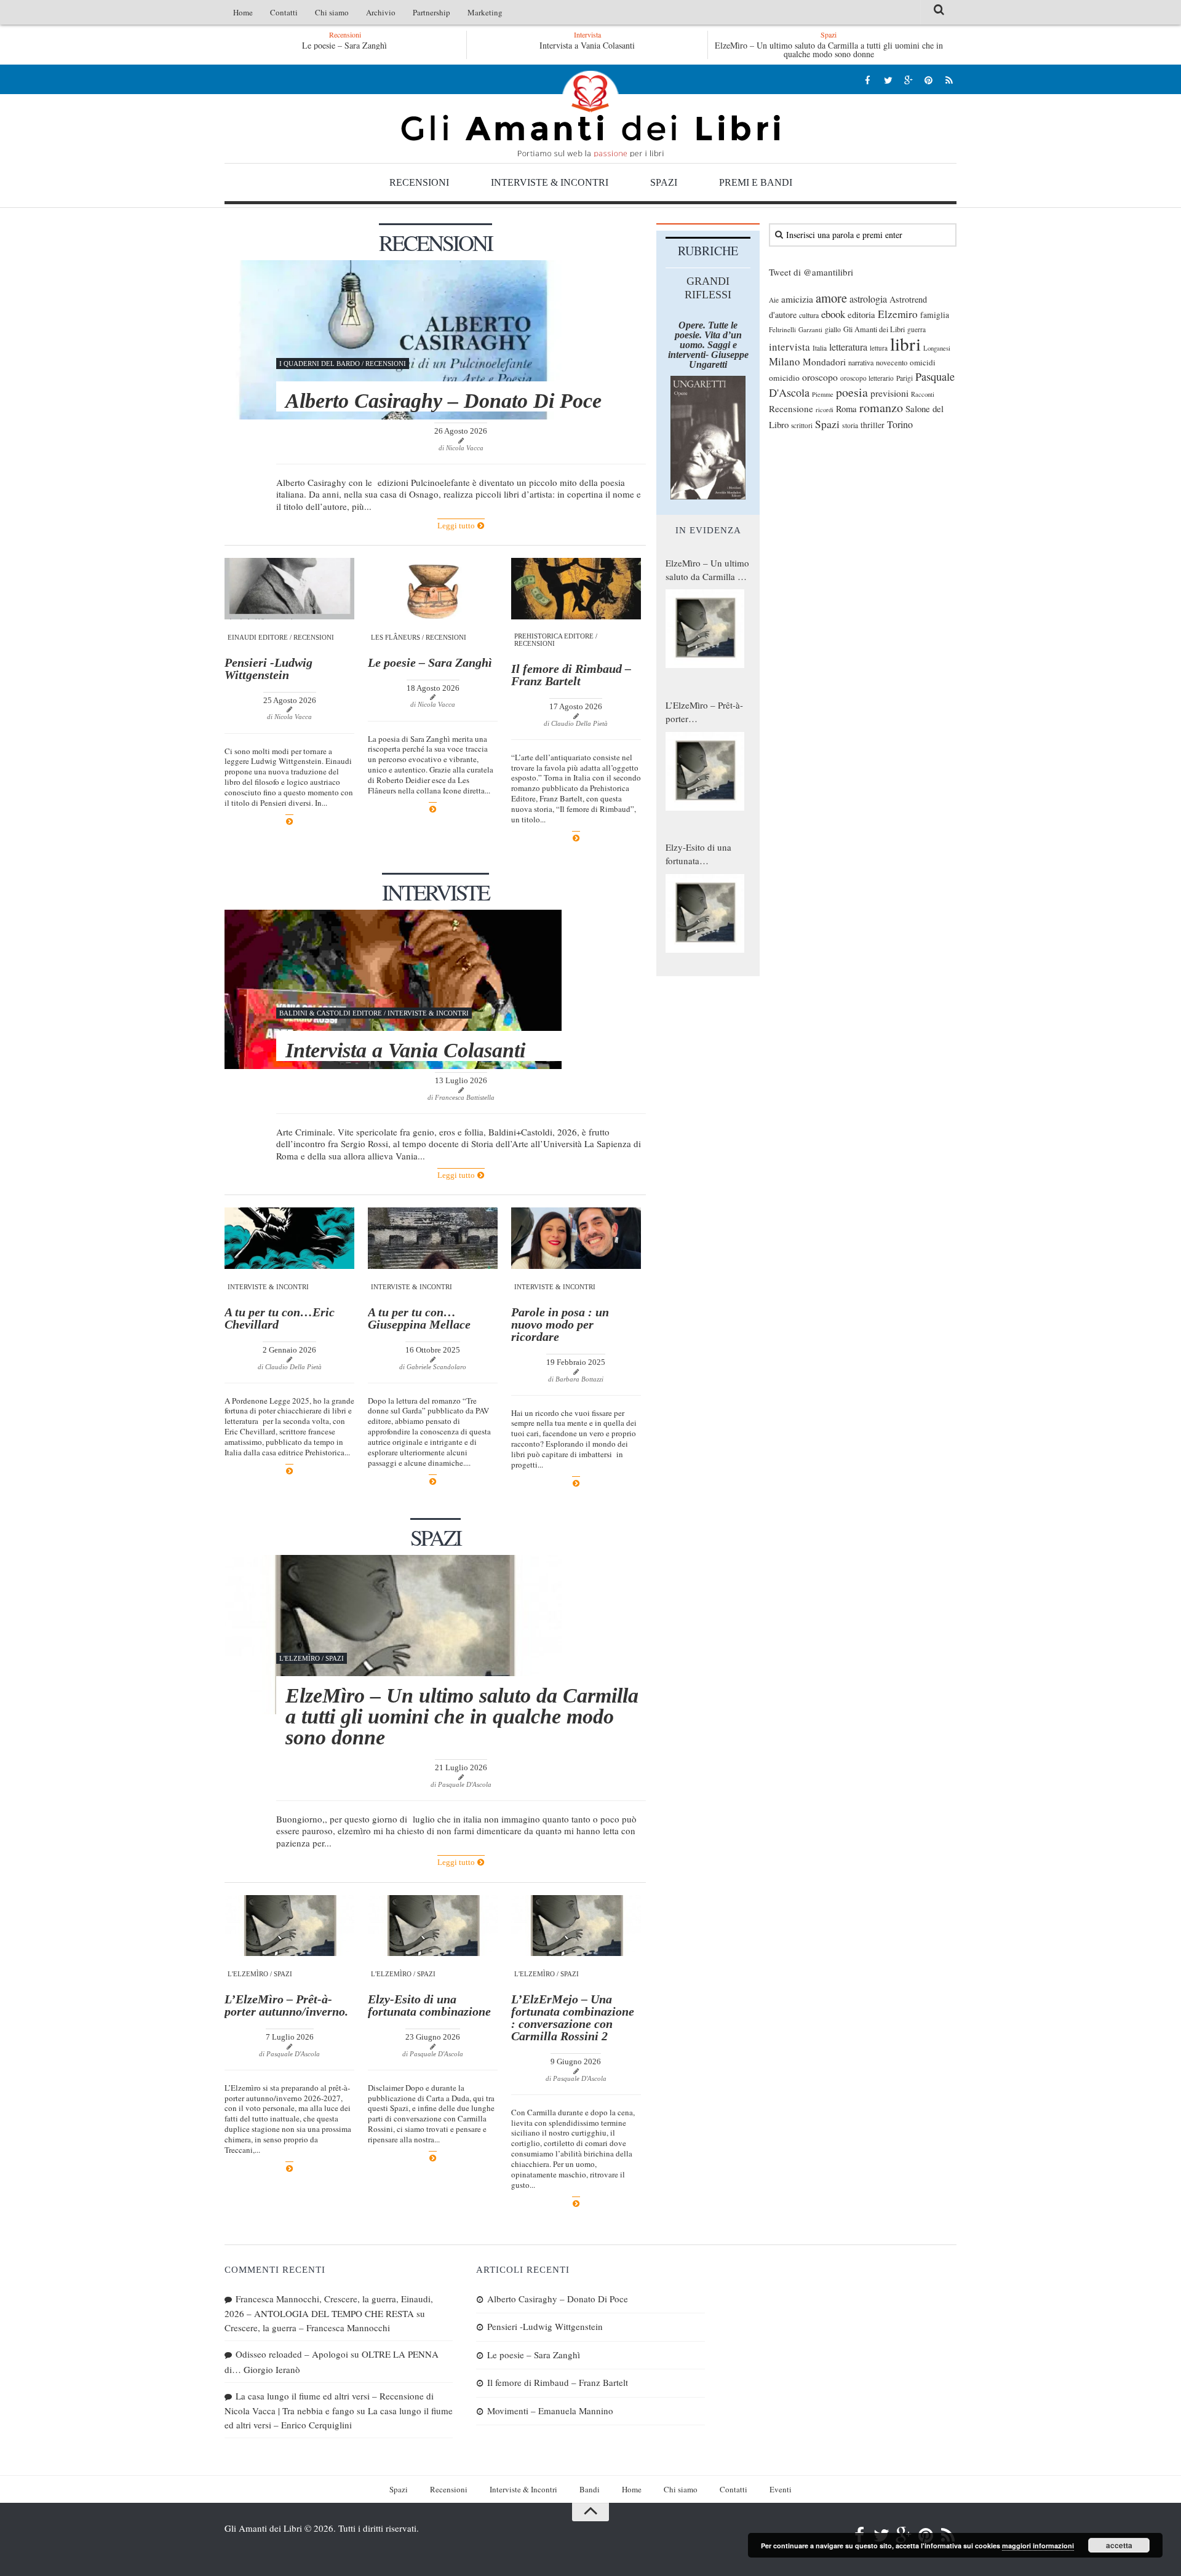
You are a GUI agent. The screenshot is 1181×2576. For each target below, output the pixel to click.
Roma (846, 408)
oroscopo (820, 377)
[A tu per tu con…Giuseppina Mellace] (433, 1238)
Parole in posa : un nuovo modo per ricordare (560, 1324)
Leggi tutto (457, 526)
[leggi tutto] (289, 821)
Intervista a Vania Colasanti (587, 45)
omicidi (923, 362)
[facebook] (868, 80)
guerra (917, 329)
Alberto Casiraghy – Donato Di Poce (344, 45)
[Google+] (908, 80)
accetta (1119, 2545)
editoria (861, 314)
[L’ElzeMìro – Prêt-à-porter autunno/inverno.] (289, 1926)
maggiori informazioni (1038, 2546)
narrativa (861, 362)
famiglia (935, 315)
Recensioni (419, 182)
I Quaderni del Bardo (320, 364)
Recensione (791, 408)
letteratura (848, 347)
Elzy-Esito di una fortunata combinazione (431, 2005)
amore (831, 298)
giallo (833, 329)
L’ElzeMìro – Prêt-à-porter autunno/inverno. (286, 2005)
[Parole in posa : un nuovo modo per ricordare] (576, 1238)
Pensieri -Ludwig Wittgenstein (268, 669)
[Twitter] (888, 80)
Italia (820, 348)
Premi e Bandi (756, 182)
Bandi (590, 2489)
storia (850, 425)
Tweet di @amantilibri (811, 272)
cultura (809, 315)
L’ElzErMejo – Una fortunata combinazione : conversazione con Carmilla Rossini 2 (573, 2017)
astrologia (868, 299)
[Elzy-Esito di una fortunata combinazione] (433, 1926)
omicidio (784, 378)
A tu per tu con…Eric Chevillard (280, 1318)
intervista (789, 347)
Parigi (905, 378)
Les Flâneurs (396, 637)
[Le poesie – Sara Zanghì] (433, 589)
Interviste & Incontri (550, 182)
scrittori (802, 425)
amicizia (797, 299)
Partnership (431, 12)
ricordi (825, 410)
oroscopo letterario (867, 378)
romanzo (881, 407)
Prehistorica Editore (554, 636)
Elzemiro (898, 314)
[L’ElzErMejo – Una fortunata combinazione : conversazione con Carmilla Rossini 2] (576, 1926)
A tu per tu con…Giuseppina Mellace (419, 1318)
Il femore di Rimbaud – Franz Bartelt (571, 675)
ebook (833, 314)
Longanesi (937, 348)
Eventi (781, 2489)
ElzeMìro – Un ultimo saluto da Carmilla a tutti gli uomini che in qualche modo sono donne (829, 50)
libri (905, 344)
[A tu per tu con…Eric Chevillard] (289, 1238)
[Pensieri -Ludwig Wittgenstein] (289, 589)
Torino (900, 424)
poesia (852, 392)
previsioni (889, 393)
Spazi (664, 182)
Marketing (485, 12)
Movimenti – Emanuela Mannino (550, 2411)
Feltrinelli (782, 329)
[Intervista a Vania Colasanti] (393, 989)
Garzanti (810, 329)
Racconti (923, 394)
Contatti (284, 12)
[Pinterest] (928, 80)
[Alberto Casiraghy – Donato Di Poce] (393, 340)
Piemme (823, 394)
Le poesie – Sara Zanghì (430, 662)
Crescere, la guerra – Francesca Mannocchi (307, 2328)
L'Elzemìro (300, 1658)
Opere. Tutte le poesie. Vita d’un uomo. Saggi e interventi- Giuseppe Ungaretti (708, 345)
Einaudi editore (258, 637)
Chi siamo (332, 12)
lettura (879, 348)
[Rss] (949, 80)
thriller (873, 425)
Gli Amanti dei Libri (590, 114)
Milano (785, 361)
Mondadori (824, 362)
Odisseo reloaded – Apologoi (292, 2354)
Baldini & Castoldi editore (331, 1013)
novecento (892, 363)
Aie (774, 300)
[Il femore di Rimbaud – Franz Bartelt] (576, 589)
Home (243, 12)
